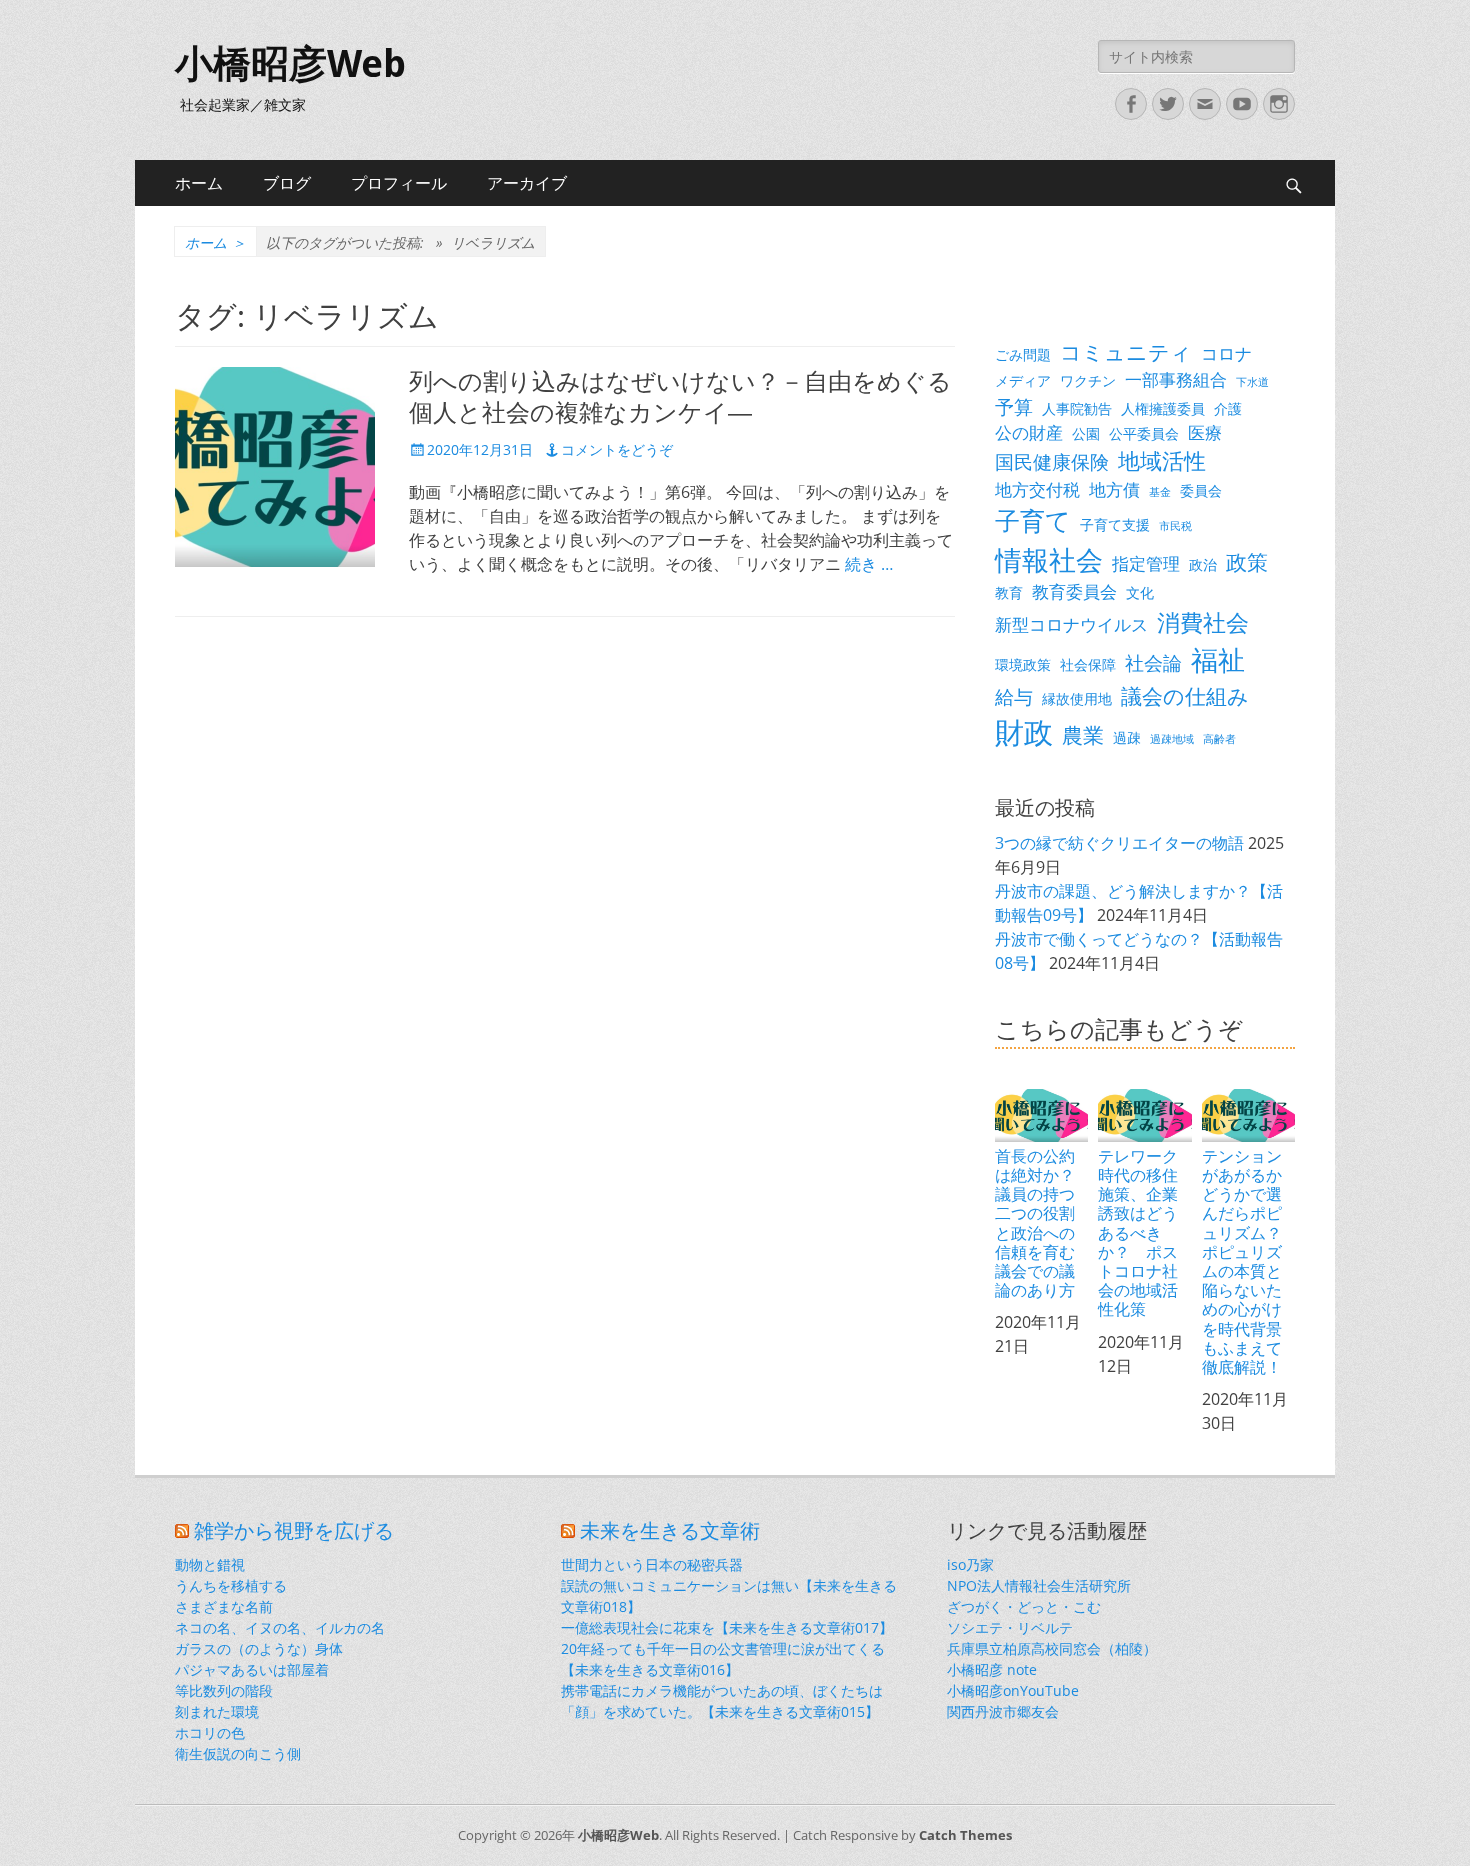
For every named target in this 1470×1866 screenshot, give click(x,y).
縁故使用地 (1077, 698)
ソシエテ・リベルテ (1010, 1627)
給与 (1014, 696)
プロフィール (399, 183)
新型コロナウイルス (1071, 624)
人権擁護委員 (1163, 408)
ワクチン (1088, 380)
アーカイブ (527, 183)
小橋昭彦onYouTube (1013, 1690)
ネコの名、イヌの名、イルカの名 (280, 1627)
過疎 (1127, 737)
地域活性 (1162, 460)
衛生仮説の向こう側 (238, 1753)
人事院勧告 (1077, 408)
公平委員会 (1144, 433)
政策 (1247, 562)
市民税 (1175, 526)
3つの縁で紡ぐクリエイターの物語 (1119, 843)
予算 (1014, 406)
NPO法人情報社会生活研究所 (1039, 1585)
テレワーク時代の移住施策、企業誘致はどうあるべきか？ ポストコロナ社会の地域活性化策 (1138, 1232)
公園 (1086, 433)
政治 (1203, 564)
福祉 (1218, 659)
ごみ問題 (1023, 354)
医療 (1205, 432)
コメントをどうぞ (617, 449)
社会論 (1153, 662)
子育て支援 (1115, 524)
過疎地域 (1172, 739)
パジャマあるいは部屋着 (252, 1669)
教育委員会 (1074, 591)
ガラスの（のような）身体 (259, 1648)
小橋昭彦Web (290, 64)
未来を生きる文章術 (670, 1531)
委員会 (1201, 490)
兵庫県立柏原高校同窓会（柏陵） (1052, 1648)
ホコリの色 (210, 1732)
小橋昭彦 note (992, 1669)
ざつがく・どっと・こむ (1024, 1606)
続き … (869, 564)
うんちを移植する (231, 1585)
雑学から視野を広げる (294, 1531)
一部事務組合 (1176, 379)
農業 (1083, 735)
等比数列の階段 (224, 1690)
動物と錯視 (210, 1564)
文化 (1140, 592)
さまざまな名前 (224, 1606)
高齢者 (1219, 739)
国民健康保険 (1052, 461)
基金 (1160, 492)
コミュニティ (1126, 352)
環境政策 (1023, 664)
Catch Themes (965, 1835)
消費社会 (1203, 622)
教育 (1009, 592)
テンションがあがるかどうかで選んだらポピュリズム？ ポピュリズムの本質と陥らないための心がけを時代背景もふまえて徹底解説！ (1248, 1261)
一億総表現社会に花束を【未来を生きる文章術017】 (727, 1627)
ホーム (199, 183)
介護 (1228, 408)
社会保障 (1088, 664)
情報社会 (1049, 560)
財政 (1024, 732)
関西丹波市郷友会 (1003, 1711)
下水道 (1252, 382)
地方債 (1114, 489)
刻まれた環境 (217, 1711)
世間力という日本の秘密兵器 (652, 1564)
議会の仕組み (1185, 696)
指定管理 (1146, 563)
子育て (1033, 520)
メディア (1023, 380)
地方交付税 (1037, 489)
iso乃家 (970, 1564)
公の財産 (1029, 432)
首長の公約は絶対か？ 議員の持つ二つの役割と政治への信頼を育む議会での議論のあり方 (1041, 1223)
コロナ (1226, 353)
